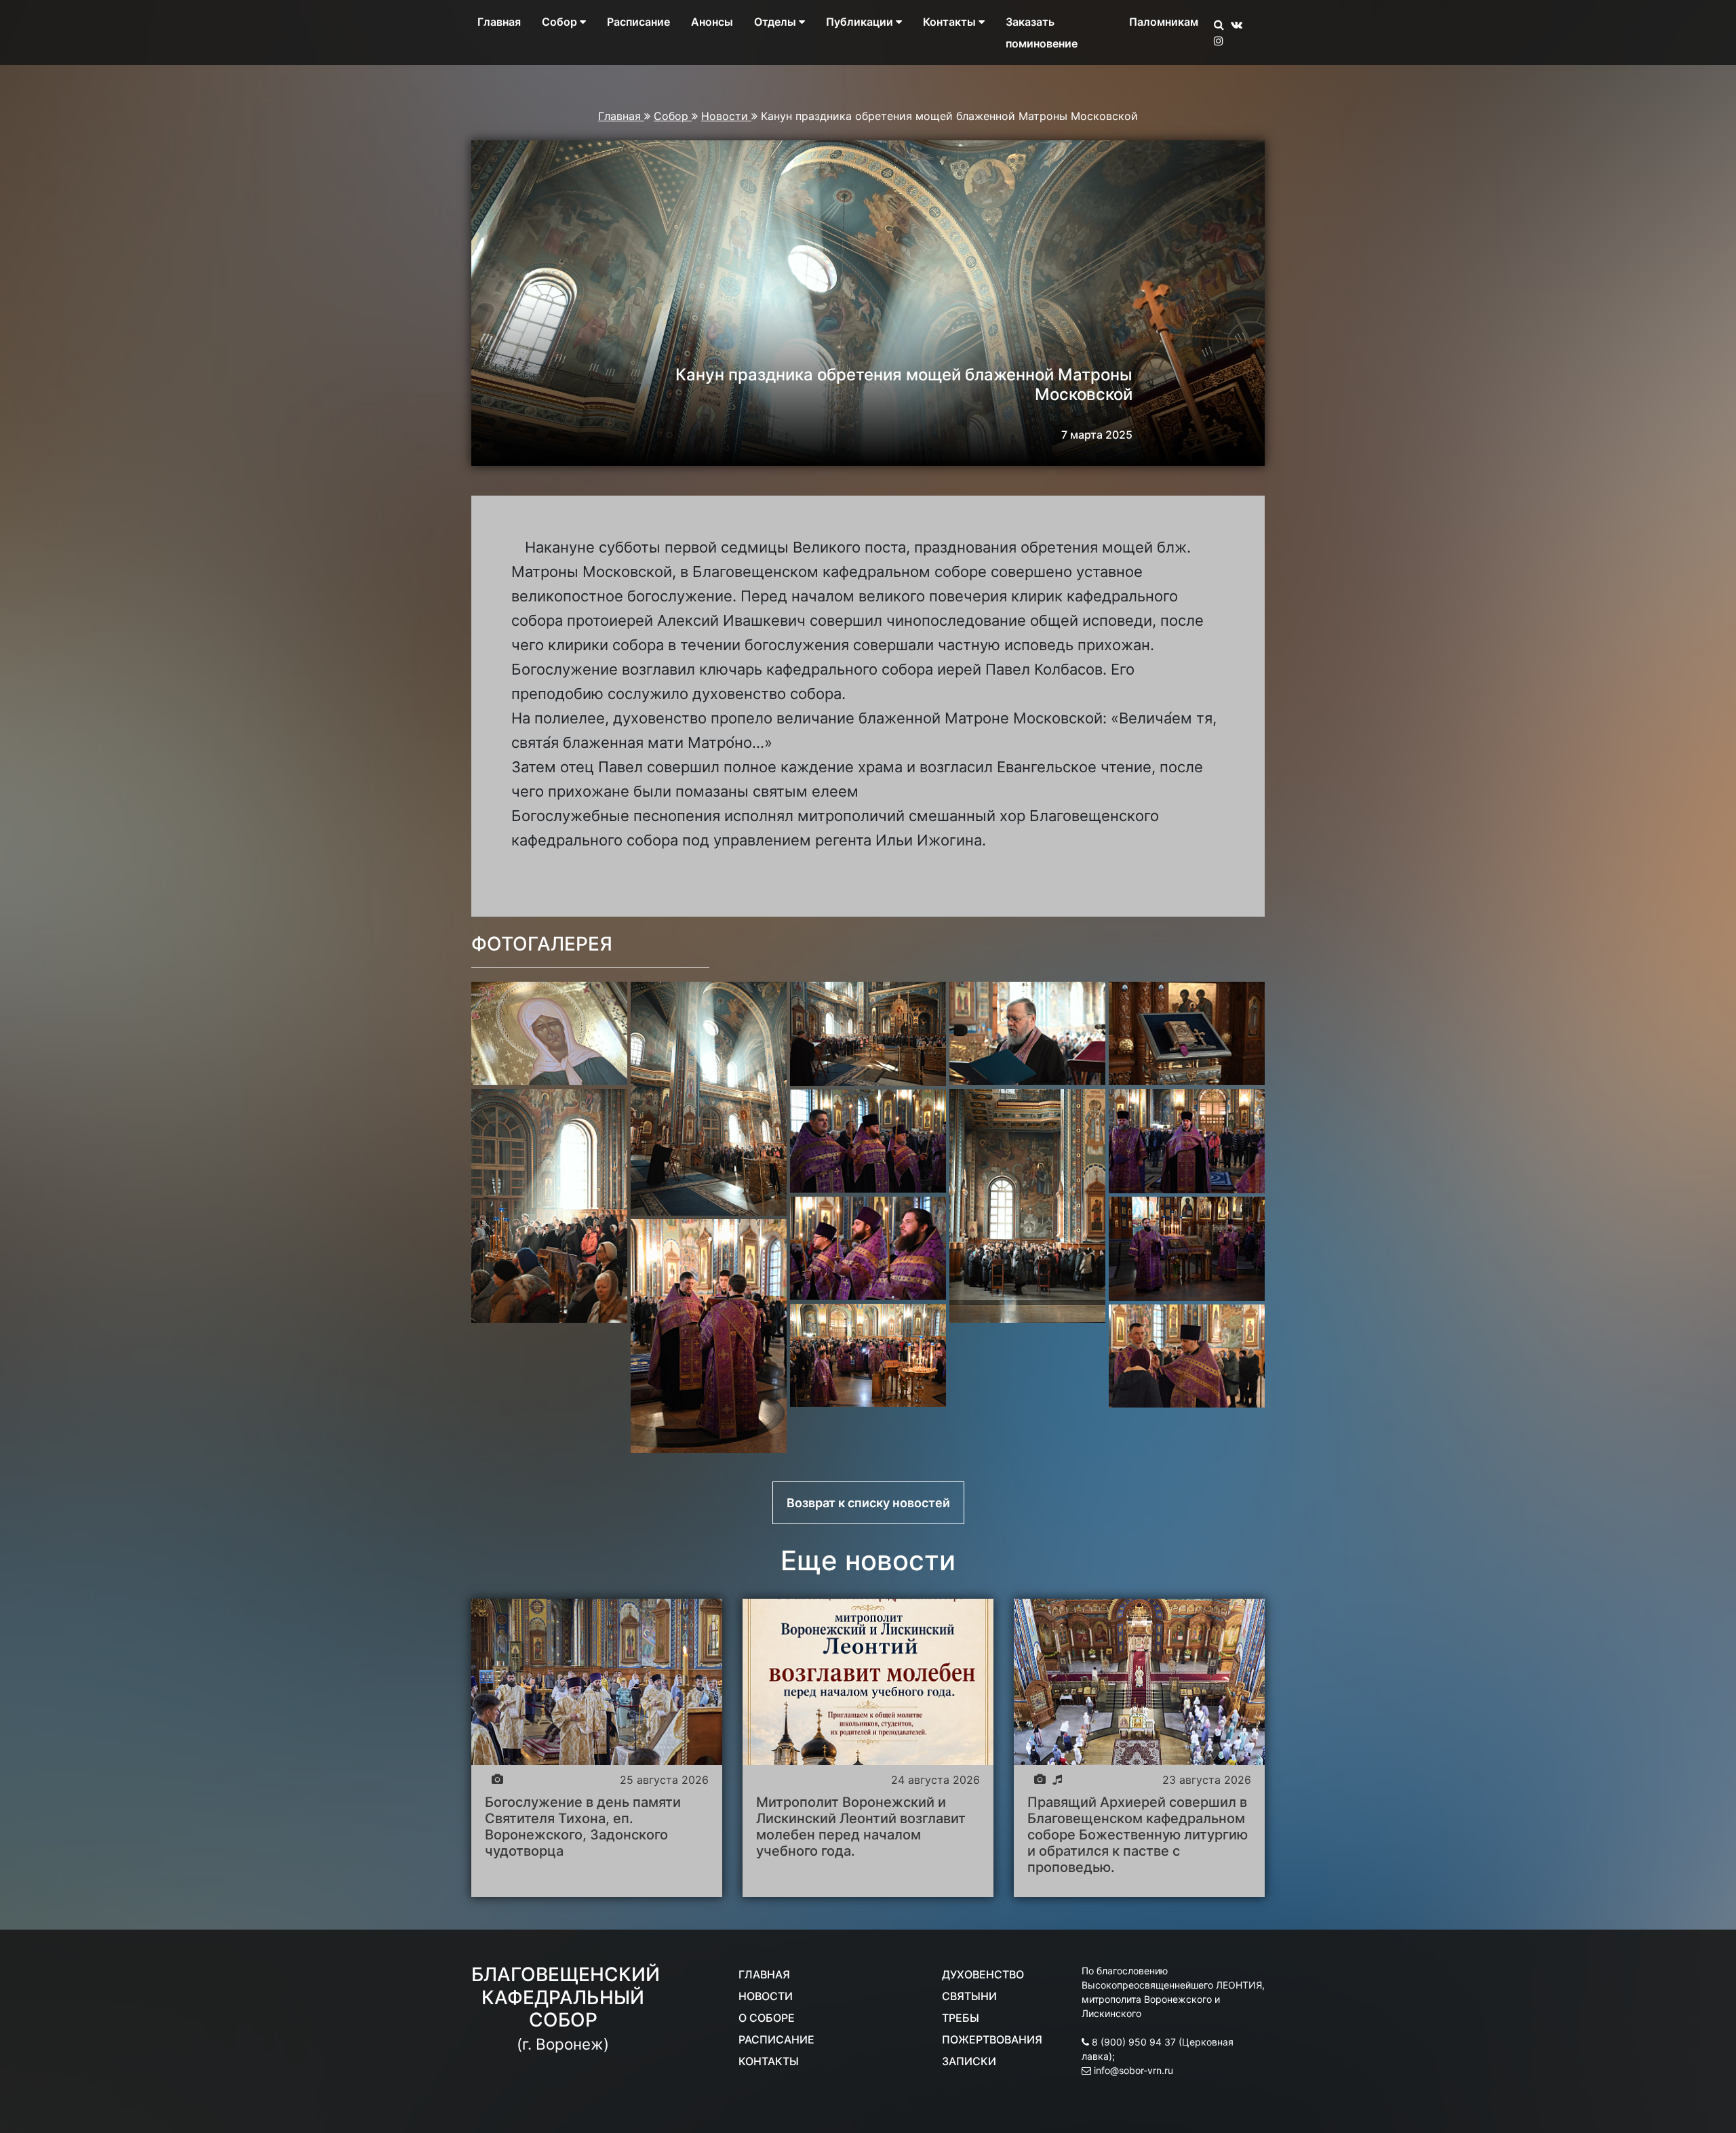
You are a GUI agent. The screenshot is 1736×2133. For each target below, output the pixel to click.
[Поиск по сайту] (1222, 24)
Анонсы (712, 22)
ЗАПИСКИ (969, 2061)
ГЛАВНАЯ (764, 1974)
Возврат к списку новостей (868, 1503)
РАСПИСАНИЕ (776, 2039)
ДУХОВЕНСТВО (983, 1974)
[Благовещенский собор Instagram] (1222, 41)
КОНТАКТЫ (769, 2061)
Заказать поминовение (1042, 33)
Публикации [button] (861, 22)
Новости (726, 116)
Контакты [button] (951, 22)
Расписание (638, 22)
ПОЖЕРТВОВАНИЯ (992, 2039)
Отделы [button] (776, 22)
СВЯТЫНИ (969, 1996)
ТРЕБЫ (961, 2018)
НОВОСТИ (766, 1996)
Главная (499, 22)
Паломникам (1164, 22)
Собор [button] (561, 22)
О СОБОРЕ (767, 2018)
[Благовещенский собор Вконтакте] (1240, 24)
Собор (673, 116)
